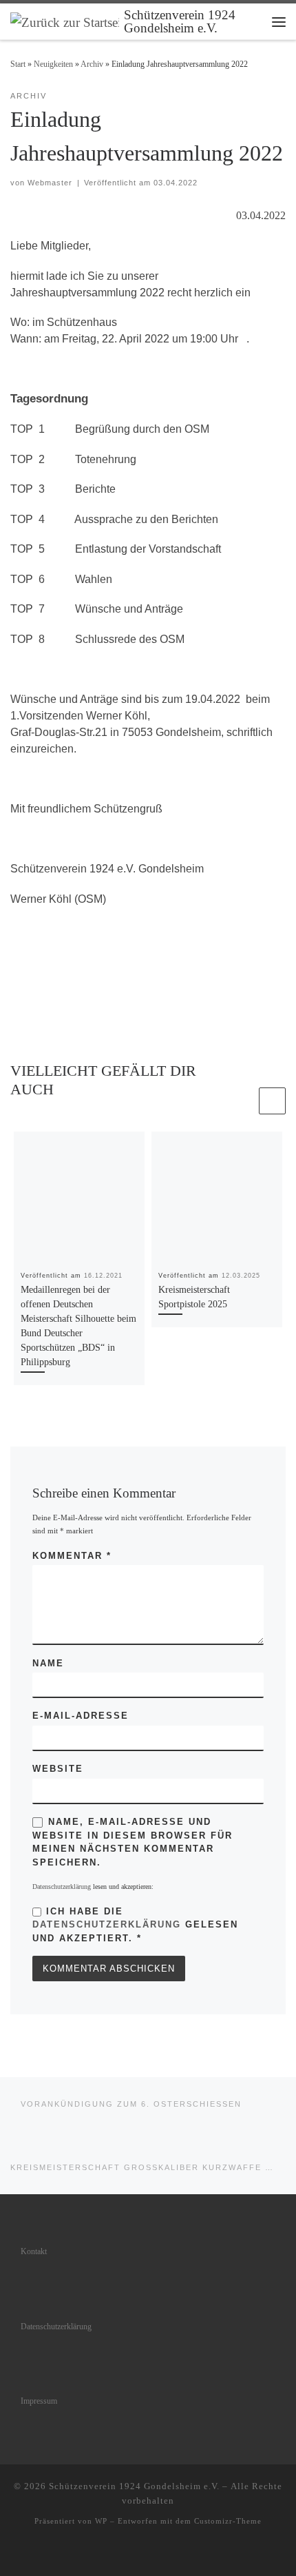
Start (18, 64)
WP (101, 2521)
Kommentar (72, 1556)
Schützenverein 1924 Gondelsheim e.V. (134, 2486)
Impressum (39, 2401)
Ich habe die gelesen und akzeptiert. (135, 1925)
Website (58, 1769)
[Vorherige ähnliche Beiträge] (243, 1101)
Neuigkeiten (53, 64)
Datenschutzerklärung (62, 1887)
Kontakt (34, 2252)
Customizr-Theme (228, 2521)
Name (48, 1663)
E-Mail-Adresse (81, 1716)
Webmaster (50, 183)
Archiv (92, 64)
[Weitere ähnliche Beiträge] (272, 1101)
